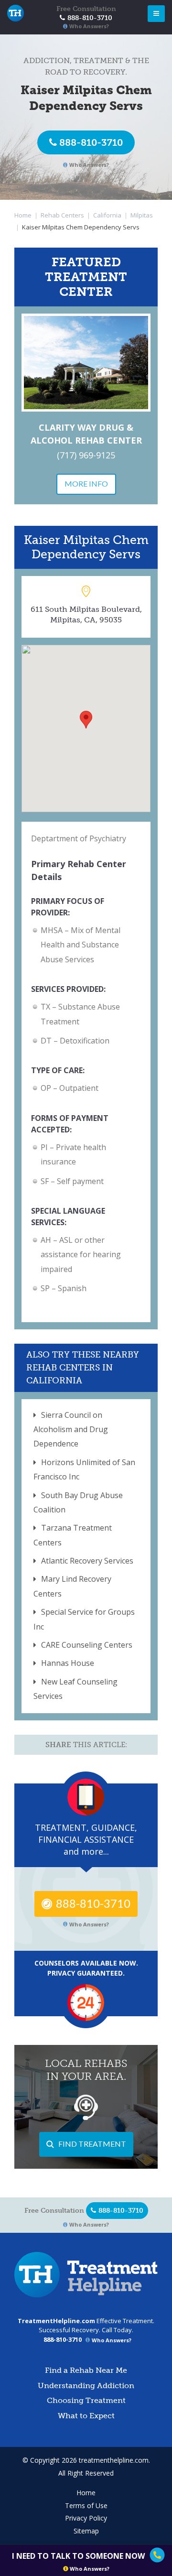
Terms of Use (86, 2505)
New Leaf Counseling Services (75, 1689)
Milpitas (142, 215)
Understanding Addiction (86, 2386)
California (107, 215)
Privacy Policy (86, 2518)
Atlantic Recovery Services (87, 1561)
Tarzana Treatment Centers (73, 1535)
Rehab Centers (62, 215)
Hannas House (68, 1663)
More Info (86, 484)
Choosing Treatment (86, 2400)
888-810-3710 (91, 142)
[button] (86, 720)
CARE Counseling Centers (87, 1645)
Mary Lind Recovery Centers (72, 1586)
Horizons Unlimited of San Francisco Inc (84, 1469)
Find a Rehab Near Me (86, 2370)
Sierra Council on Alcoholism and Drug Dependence (71, 1429)
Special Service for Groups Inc (84, 1619)
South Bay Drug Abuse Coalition (78, 1502)
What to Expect (86, 2416)
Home (23, 215)
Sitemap (86, 2531)
